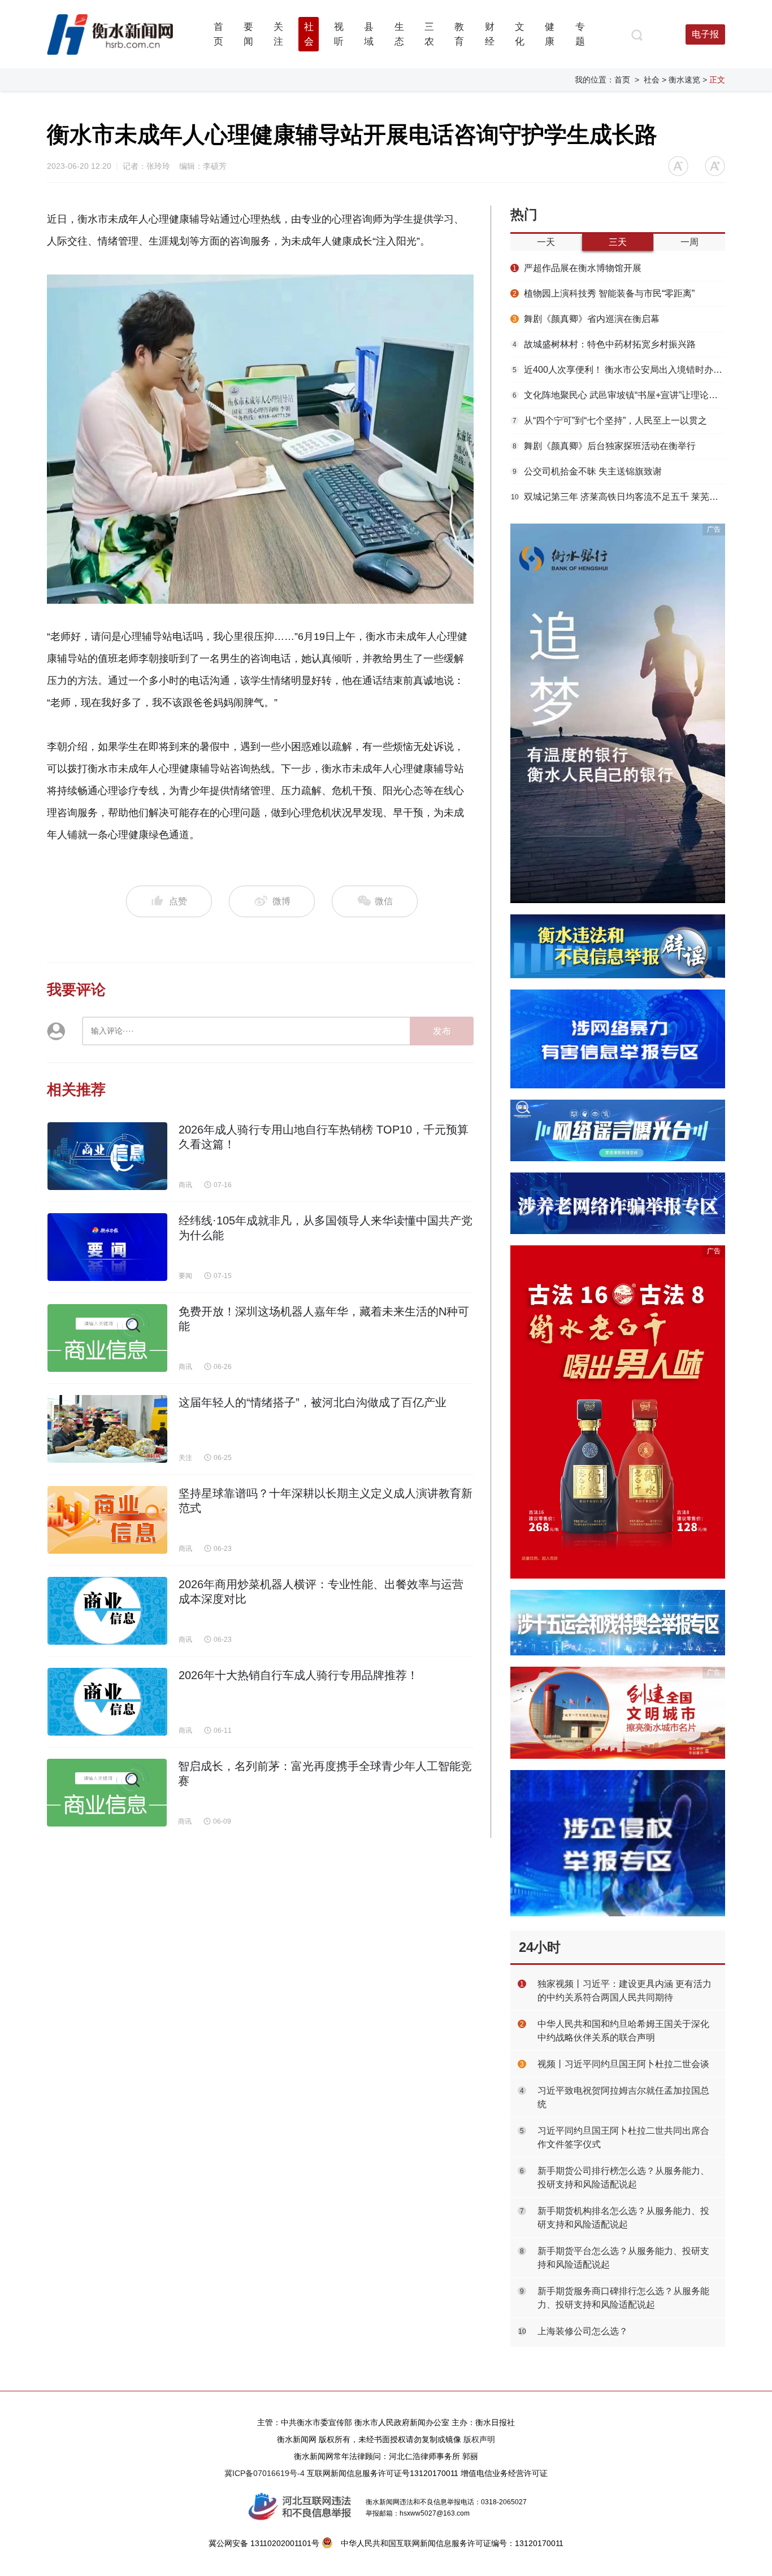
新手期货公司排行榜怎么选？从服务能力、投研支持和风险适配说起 (623, 2178)
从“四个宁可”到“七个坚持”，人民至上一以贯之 (610, 420)
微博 (281, 901)
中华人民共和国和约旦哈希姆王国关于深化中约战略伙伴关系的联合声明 (623, 2031)
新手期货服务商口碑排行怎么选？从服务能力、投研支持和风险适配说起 (623, 2298)
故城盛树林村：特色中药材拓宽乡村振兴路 (604, 344)
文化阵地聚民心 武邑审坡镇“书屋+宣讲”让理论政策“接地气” (619, 395)
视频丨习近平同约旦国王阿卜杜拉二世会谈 (623, 2064)
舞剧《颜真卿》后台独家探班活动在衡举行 (604, 446)
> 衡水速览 (681, 80)
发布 (442, 1031)
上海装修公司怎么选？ (583, 2331)
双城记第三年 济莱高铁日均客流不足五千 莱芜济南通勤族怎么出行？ (618, 497)
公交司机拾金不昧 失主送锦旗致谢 (587, 471)
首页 (622, 80)
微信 (383, 901)
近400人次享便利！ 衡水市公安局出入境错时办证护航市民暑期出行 (619, 370)
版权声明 (479, 2439)
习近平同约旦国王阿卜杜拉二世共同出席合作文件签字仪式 (623, 2137)
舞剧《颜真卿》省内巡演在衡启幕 (586, 319)
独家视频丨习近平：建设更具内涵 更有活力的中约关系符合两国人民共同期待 (624, 1991)
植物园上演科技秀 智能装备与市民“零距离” (604, 293)
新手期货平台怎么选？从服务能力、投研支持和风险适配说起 (623, 2258)
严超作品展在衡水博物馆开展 (577, 268)
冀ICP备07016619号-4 (264, 2473)
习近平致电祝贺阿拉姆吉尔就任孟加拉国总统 (623, 2097)
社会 (652, 80)
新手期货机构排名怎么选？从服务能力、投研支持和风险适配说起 (623, 2218)
